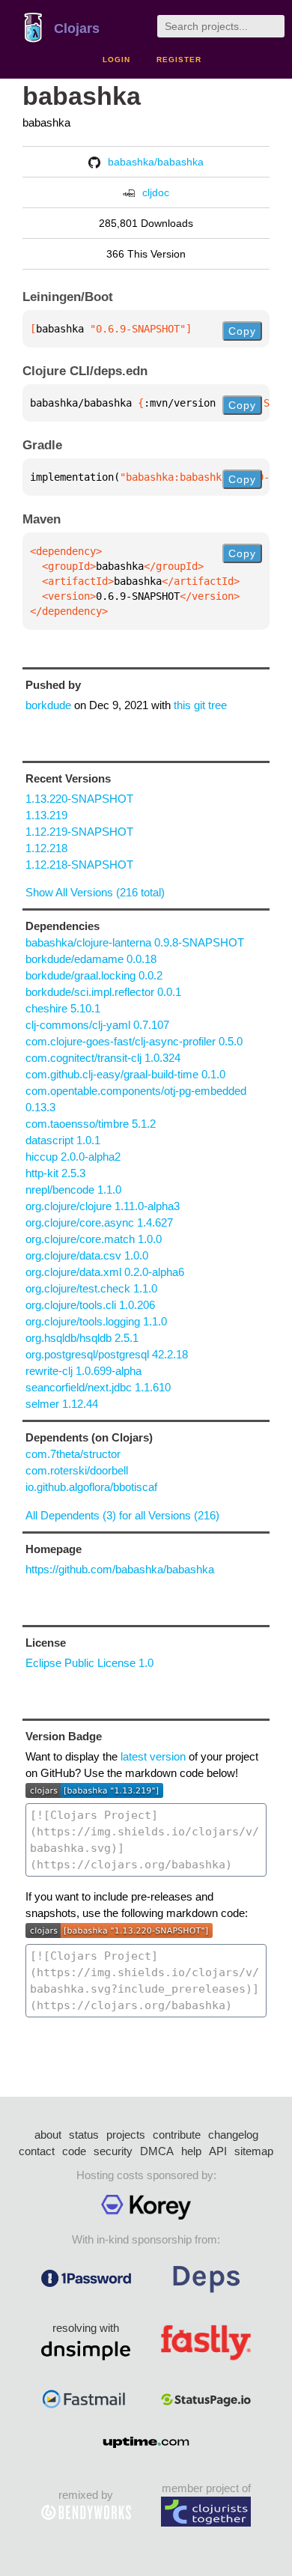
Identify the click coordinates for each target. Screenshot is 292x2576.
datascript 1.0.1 (63, 1140)
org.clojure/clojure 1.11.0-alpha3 (103, 1206)
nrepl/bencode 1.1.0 (73, 1190)
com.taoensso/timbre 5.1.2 (91, 1124)
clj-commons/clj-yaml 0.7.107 (97, 1025)
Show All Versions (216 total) (95, 892)
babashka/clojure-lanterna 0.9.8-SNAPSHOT (135, 942)
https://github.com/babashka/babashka (120, 1569)
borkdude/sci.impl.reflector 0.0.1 (103, 992)
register (179, 60)
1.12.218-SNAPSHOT (79, 865)
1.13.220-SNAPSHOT (79, 799)
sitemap (254, 2151)
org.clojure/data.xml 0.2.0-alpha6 (105, 1272)
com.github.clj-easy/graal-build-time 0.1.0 (125, 1074)
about (48, 2135)
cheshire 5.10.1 (63, 1008)
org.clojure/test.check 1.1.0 (91, 1288)
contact (37, 2151)
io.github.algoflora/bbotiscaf (91, 1487)
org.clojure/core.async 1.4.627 (99, 1222)
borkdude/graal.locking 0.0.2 (94, 975)
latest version (153, 1756)
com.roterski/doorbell (77, 1470)
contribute (177, 2135)
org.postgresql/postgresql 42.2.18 (107, 1354)
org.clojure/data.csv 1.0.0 (87, 1255)
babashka (82, 96)
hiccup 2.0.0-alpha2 (73, 1157)
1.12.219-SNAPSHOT (79, 832)
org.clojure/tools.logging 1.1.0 (96, 1321)
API (218, 2151)
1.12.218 (46, 848)
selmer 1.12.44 (62, 1404)
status (84, 2135)
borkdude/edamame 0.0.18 (91, 959)
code (74, 2151)
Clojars (77, 28)
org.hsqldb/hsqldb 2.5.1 (82, 1338)
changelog (233, 2135)
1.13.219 (46, 815)
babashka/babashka (156, 162)
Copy (242, 331)
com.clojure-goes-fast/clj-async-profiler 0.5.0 (134, 1041)
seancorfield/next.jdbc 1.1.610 (98, 1387)
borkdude (48, 705)
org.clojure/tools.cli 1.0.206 (90, 1305)
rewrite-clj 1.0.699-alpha (83, 1371)
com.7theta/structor (73, 1454)
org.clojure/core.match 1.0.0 (94, 1239)
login (116, 60)
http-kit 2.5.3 (55, 1173)
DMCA (157, 2151)
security (113, 2151)
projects (126, 2135)
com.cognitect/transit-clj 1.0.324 (103, 1058)
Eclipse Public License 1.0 (89, 1663)
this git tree (200, 705)
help (191, 2151)
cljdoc (156, 192)
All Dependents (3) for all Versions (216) (122, 1515)
